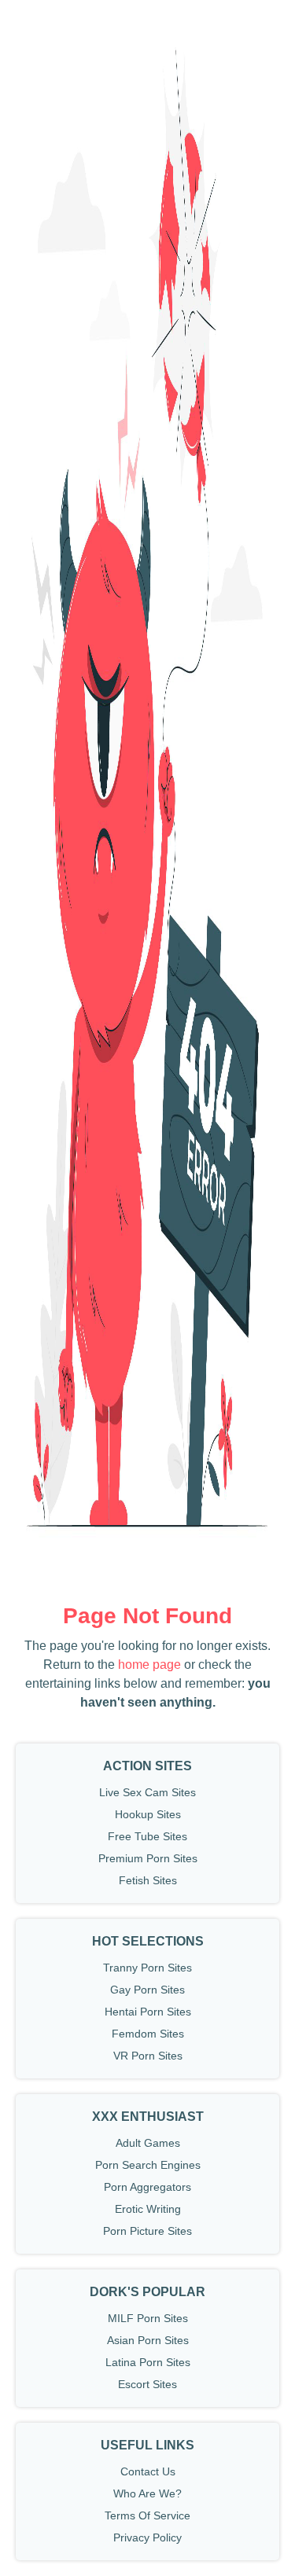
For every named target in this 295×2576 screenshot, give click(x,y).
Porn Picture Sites (147, 2231)
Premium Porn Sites (148, 1858)
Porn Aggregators (147, 2187)
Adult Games (148, 2143)
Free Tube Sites (147, 1836)
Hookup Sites (148, 1814)
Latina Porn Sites (148, 2362)
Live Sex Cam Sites (147, 1792)
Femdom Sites (148, 2034)
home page (149, 1665)
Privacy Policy (147, 2537)
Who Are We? (147, 2493)
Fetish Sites (148, 1880)
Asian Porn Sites (148, 2340)
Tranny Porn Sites (147, 1968)
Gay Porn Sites (147, 1990)
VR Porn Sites (148, 2056)
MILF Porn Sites (148, 2318)
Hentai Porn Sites (148, 2012)
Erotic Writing (148, 2209)
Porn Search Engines (148, 2165)
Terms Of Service (147, 2515)
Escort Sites (147, 2384)
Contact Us (148, 2471)
